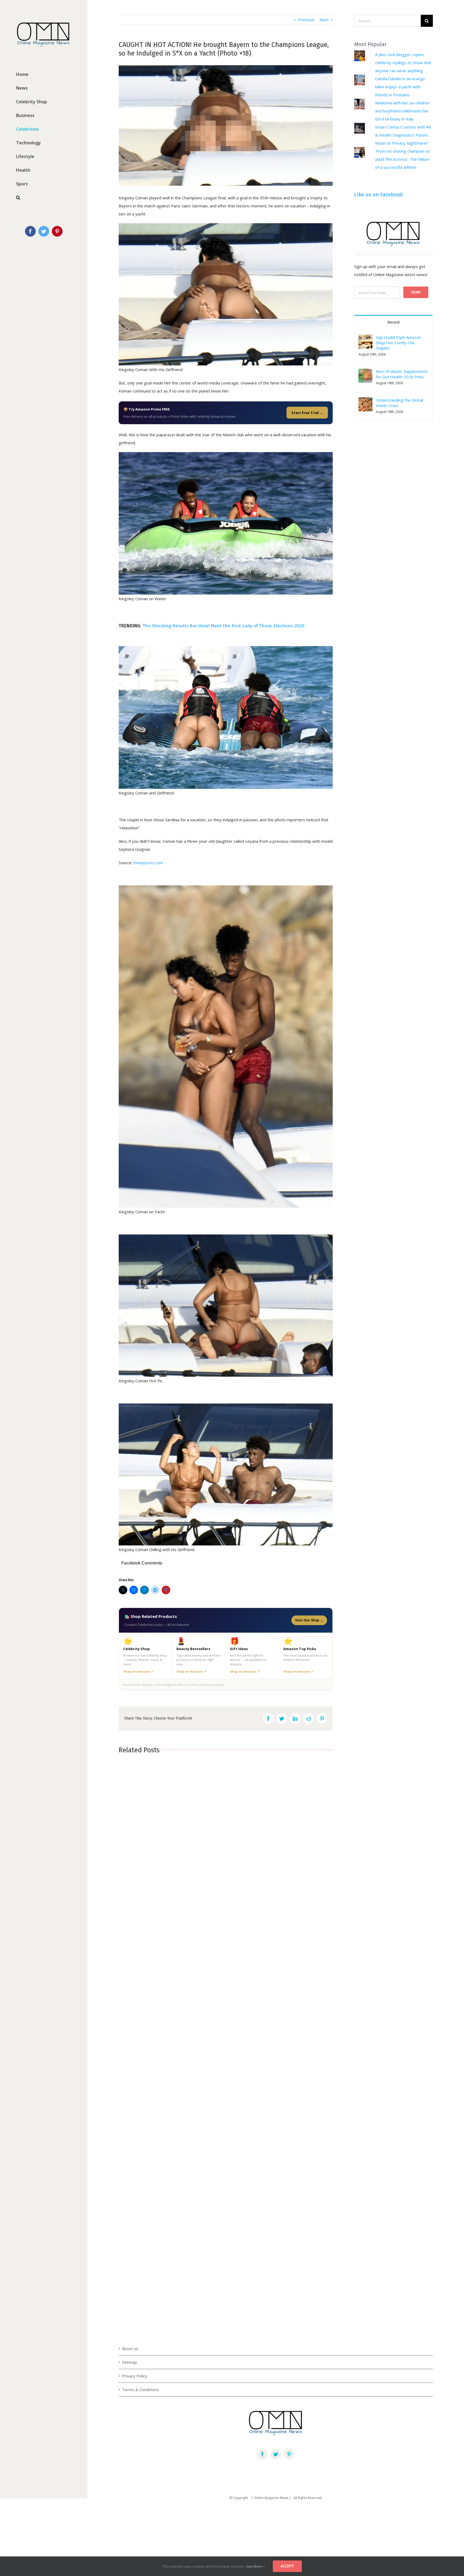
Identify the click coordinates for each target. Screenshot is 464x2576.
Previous (306, 20)
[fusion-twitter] (276, 2454)
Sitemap (129, 2362)
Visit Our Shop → (309, 1620)
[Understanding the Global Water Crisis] (365, 401)
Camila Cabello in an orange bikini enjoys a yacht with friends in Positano (400, 87)
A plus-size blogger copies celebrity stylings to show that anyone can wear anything (403, 63)
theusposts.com (148, 863)
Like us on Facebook (378, 195)
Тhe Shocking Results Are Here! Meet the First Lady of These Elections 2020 (224, 626)
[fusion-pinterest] (289, 2454)
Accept (287, 2566)
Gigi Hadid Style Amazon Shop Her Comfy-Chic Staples (398, 343)
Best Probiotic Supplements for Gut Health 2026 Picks (402, 374)
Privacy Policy (135, 2376)
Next (324, 20)
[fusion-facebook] (262, 2454)
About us (130, 2348)
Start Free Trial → (307, 413)
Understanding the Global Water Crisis (400, 403)
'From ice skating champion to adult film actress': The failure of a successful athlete (402, 159)
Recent (394, 322)
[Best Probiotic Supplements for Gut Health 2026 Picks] (365, 373)
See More (254, 2566)
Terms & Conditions (140, 2390)
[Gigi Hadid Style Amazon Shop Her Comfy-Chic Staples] (365, 339)
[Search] (44, 198)
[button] (365, 342)
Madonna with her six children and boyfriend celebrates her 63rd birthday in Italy (402, 111)
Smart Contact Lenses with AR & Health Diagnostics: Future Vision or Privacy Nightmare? (403, 135)
